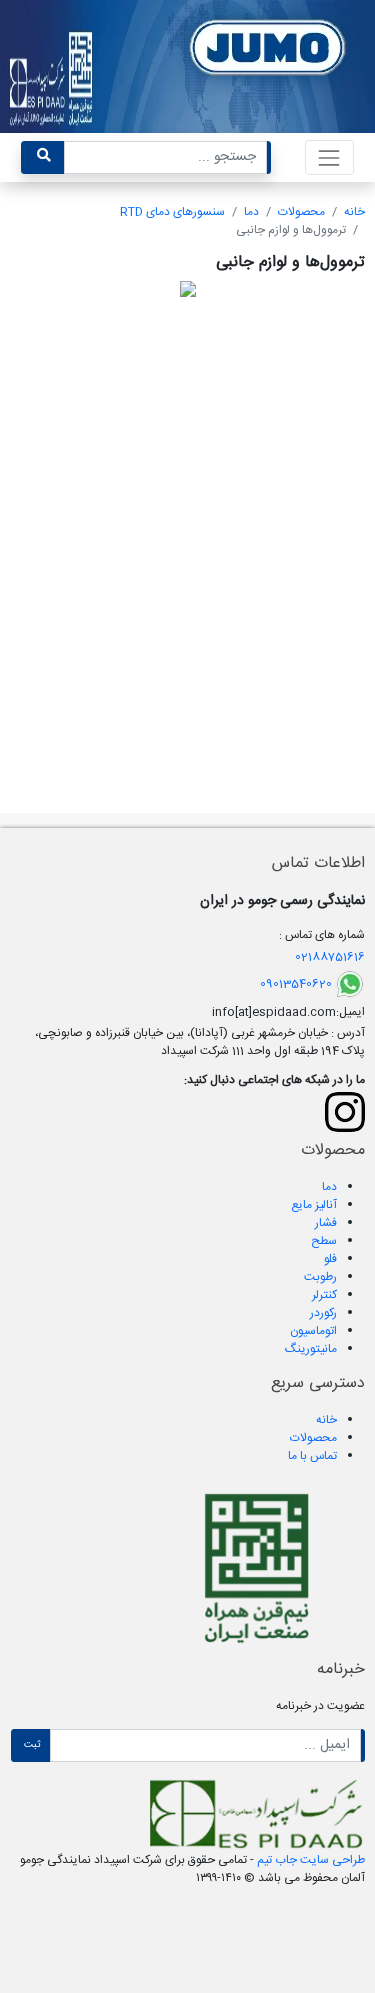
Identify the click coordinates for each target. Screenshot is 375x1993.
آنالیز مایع (314, 1205)
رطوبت (320, 1277)
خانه (354, 212)
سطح (324, 1241)
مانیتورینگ (311, 1349)
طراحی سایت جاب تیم (309, 1860)
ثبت (32, 1745)
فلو (330, 1259)
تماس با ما (312, 1456)
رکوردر (323, 1313)
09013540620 (296, 984)
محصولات (301, 212)
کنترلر (324, 1295)
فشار (326, 1223)
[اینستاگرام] (345, 1112)
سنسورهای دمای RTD (172, 212)
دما (251, 212)
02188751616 (330, 957)
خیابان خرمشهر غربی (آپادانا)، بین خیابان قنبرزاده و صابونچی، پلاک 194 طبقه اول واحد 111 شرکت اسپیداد (200, 1042)
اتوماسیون (313, 1331)
